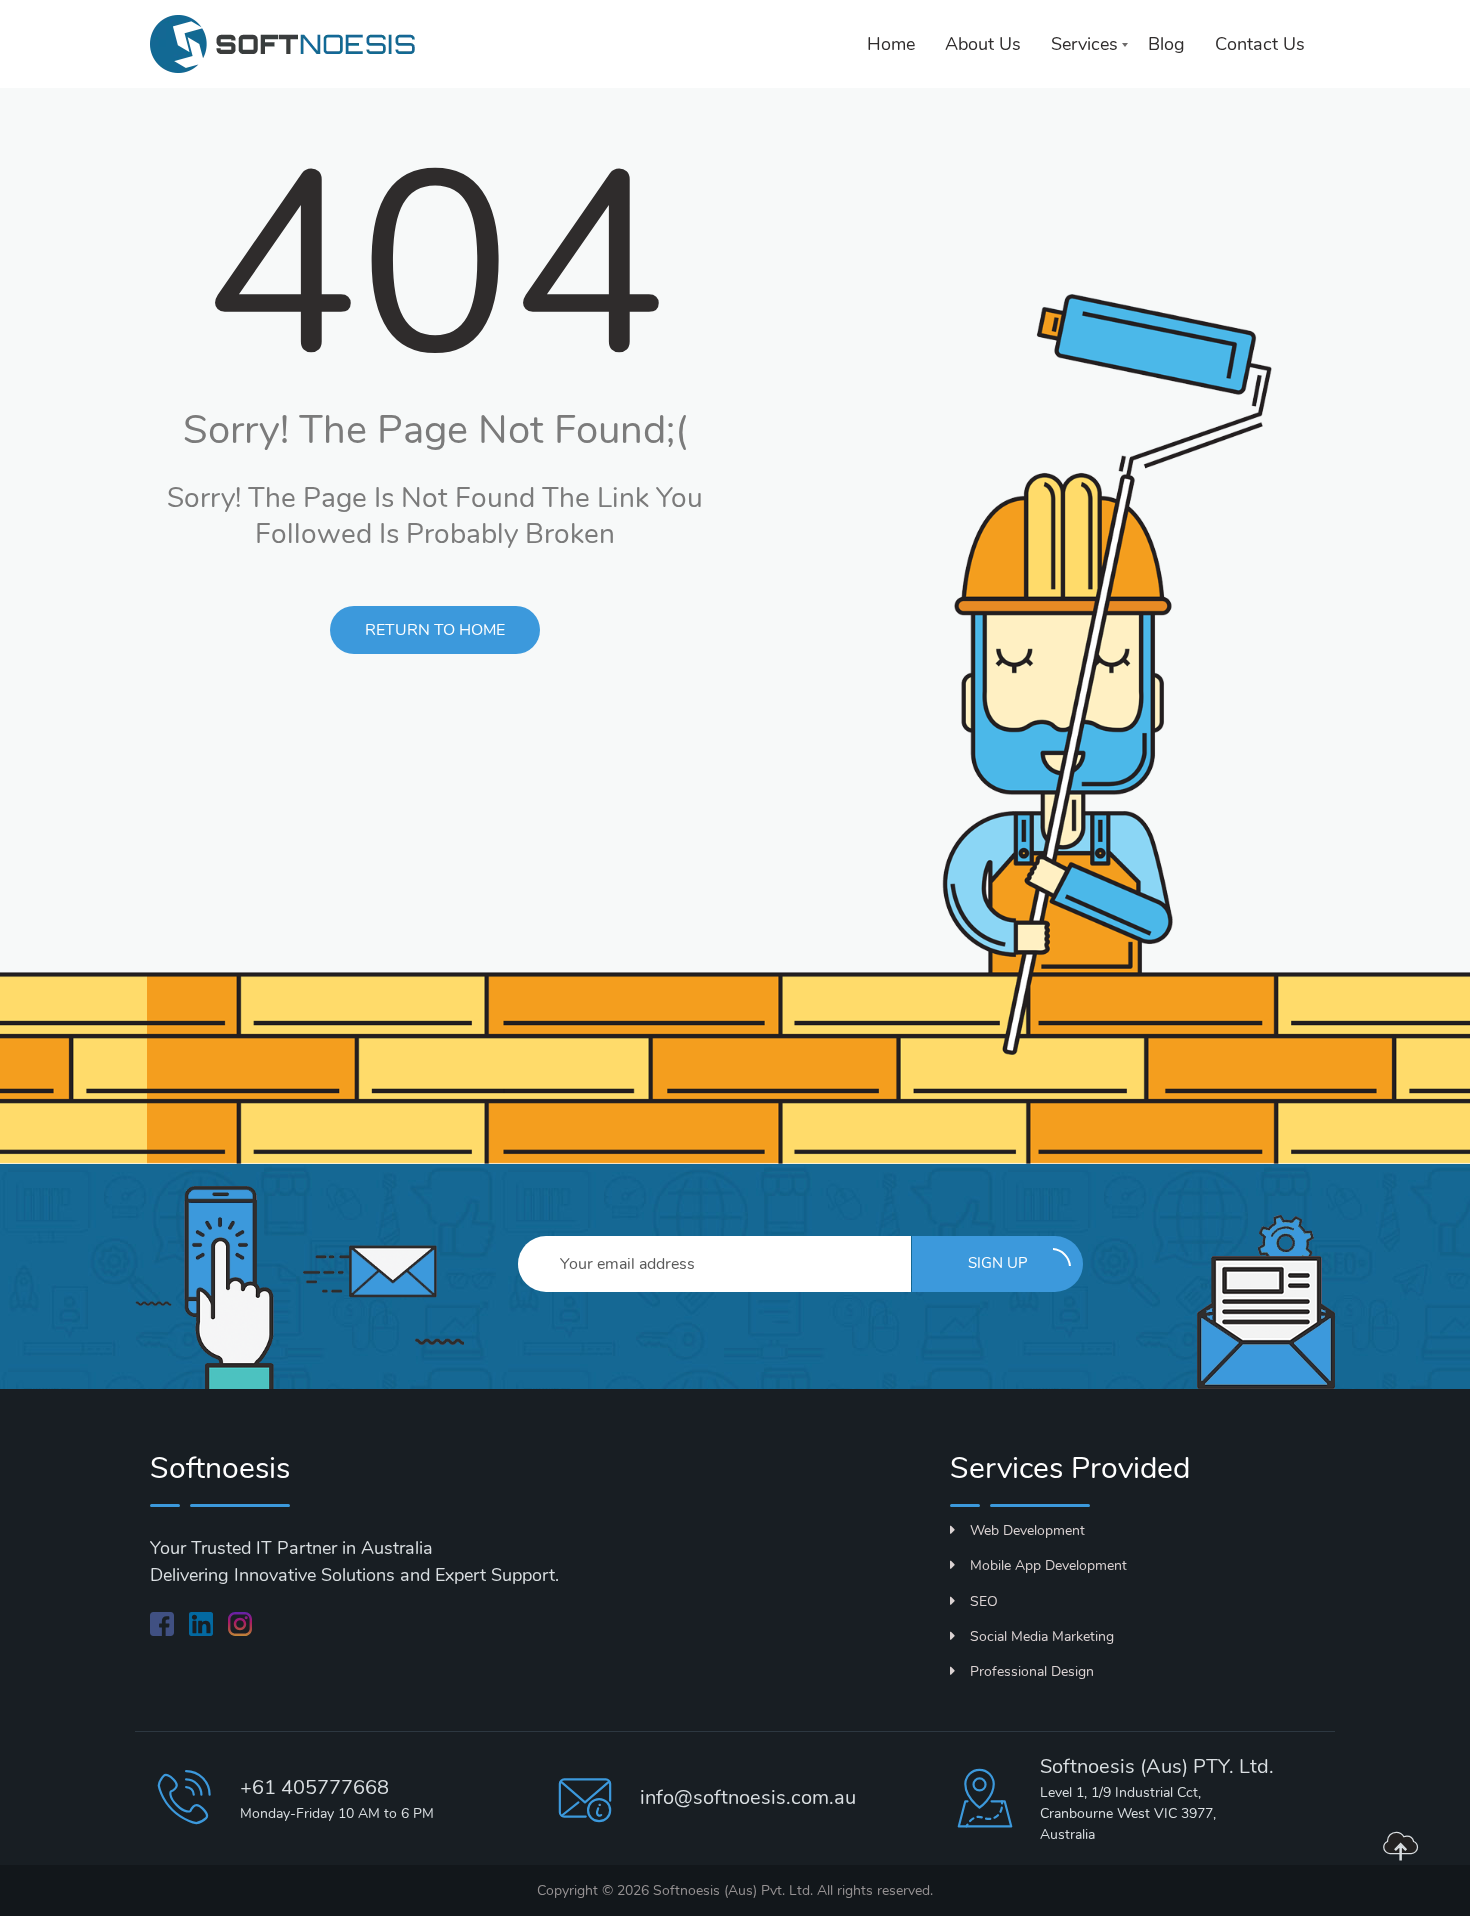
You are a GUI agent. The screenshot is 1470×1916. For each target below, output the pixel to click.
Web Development (1027, 1530)
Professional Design (1032, 1671)
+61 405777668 (314, 1787)
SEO (984, 1601)
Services (1084, 44)
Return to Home (435, 630)
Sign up (998, 1263)
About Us (983, 44)
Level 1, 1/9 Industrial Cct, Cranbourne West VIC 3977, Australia (1128, 1813)
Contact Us (1260, 44)
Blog (1166, 44)
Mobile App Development (1048, 1565)
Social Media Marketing (1042, 1636)
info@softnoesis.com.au (748, 1797)
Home (891, 44)
